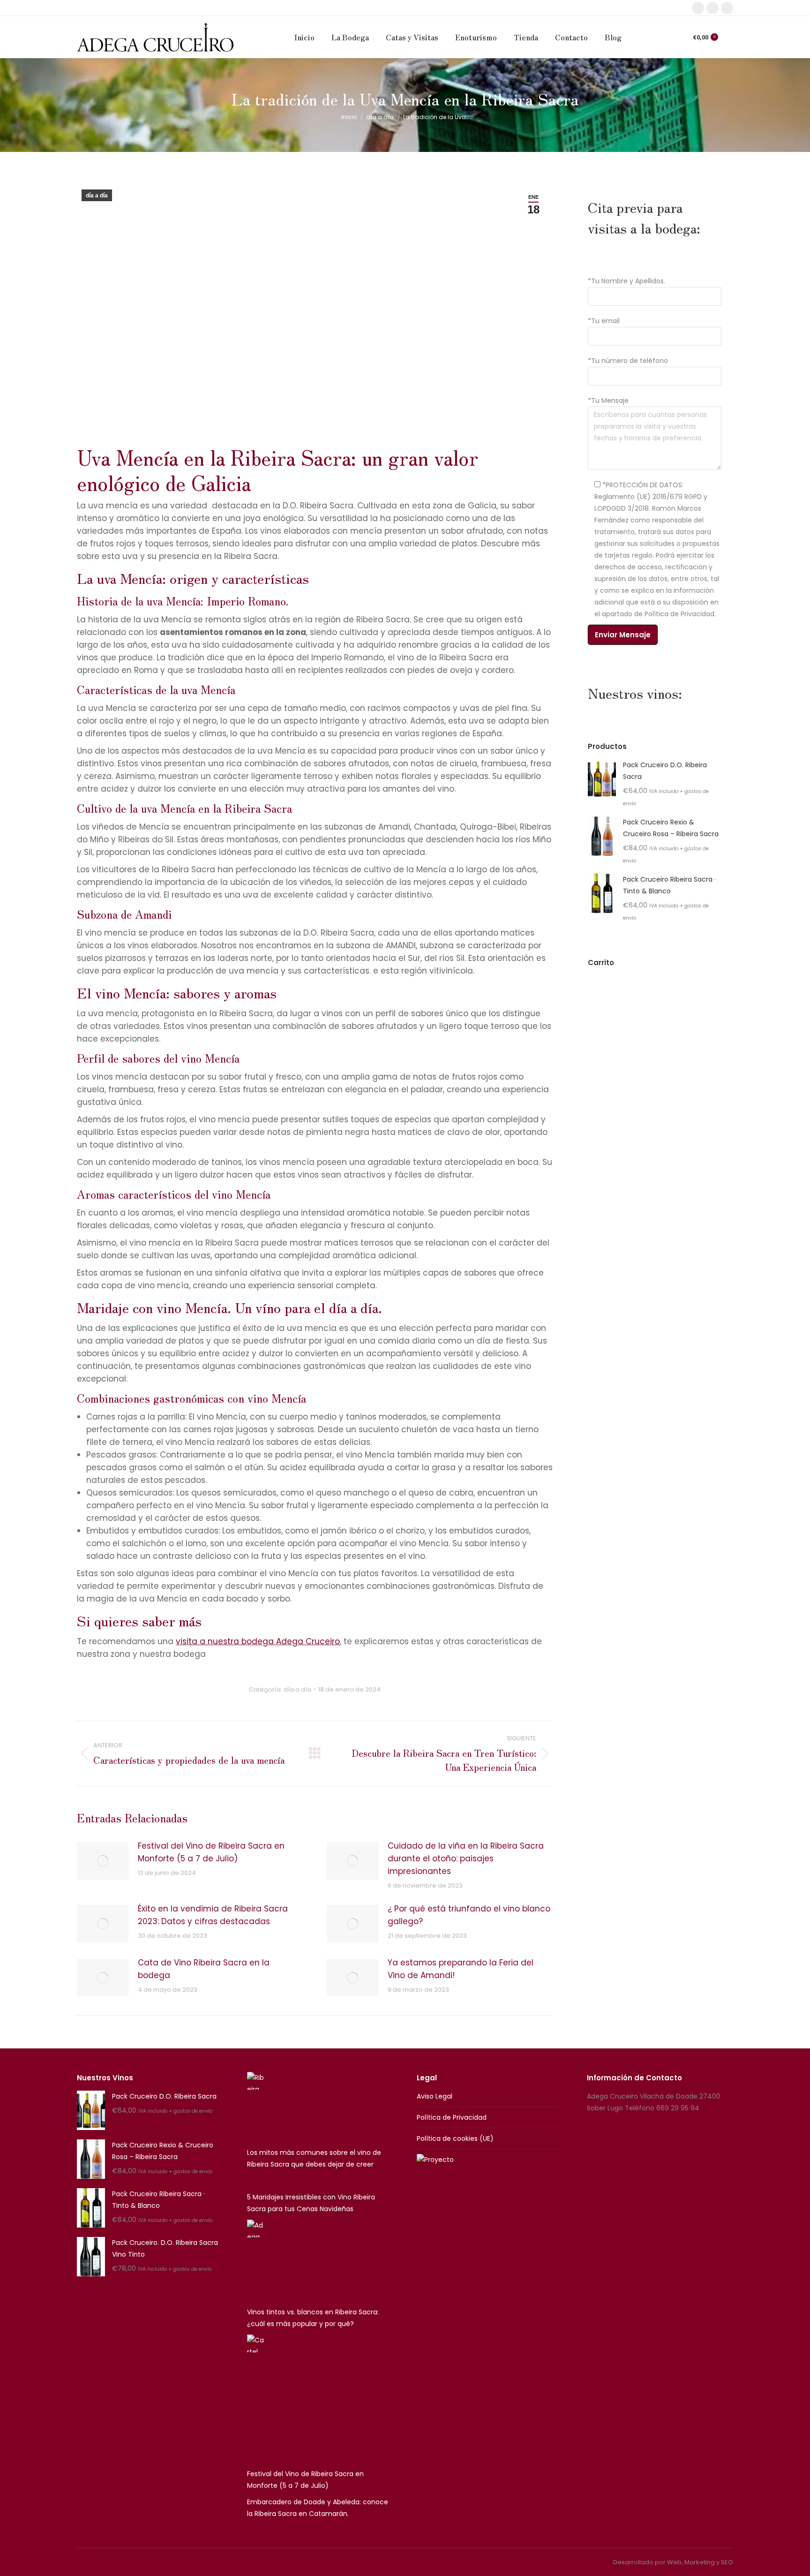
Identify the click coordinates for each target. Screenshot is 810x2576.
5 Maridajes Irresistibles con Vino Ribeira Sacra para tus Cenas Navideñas (311, 2203)
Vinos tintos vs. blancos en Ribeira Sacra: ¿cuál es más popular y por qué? (313, 2318)
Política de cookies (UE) (455, 2138)
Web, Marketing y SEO (700, 2562)
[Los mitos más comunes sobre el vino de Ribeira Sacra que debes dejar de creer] (256, 2107)
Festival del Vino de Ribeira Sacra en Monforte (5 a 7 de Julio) (211, 1852)
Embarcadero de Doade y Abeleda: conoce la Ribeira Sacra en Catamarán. (318, 2508)
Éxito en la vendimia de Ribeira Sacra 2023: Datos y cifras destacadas (213, 1915)
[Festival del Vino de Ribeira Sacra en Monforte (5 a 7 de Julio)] (256, 2399)
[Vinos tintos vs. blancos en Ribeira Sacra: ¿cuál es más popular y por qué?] (256, 2261)
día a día (97, 196)
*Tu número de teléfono (628, 361)
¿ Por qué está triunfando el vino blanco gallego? (469, 1915)
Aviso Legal (435, 2096)
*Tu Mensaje (608, 400)
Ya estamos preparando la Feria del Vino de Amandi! (461, 1969)
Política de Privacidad (452, 2117)
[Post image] (103, 1861)
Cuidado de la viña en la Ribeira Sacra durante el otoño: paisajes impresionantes (466, 1858)
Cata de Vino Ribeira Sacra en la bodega (204, 1969)
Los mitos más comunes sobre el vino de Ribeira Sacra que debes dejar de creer (314, 2158)
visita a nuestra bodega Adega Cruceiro (258, 1641)
